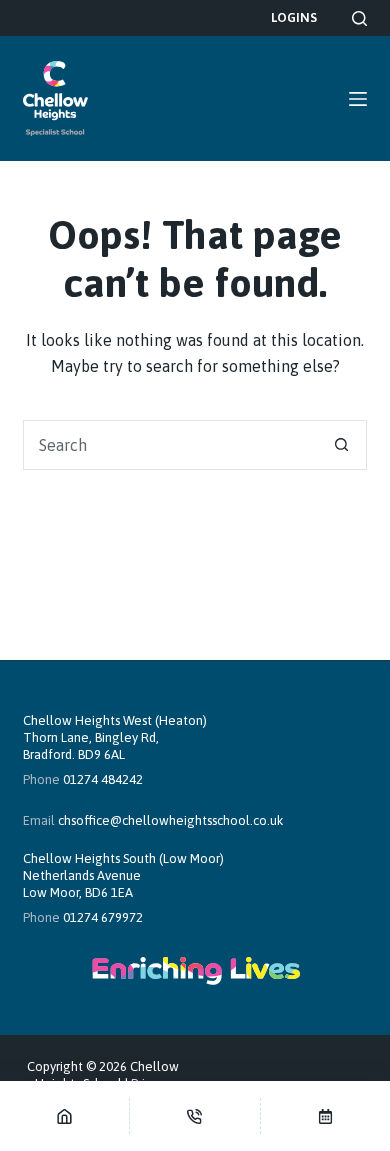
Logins (294, 17)
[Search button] (342, 445)
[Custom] (325, 1116)
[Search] (359, 18)
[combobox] (170, 445)
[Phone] (194, 1116)
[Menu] (358, 99)
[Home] (64, 1116)
